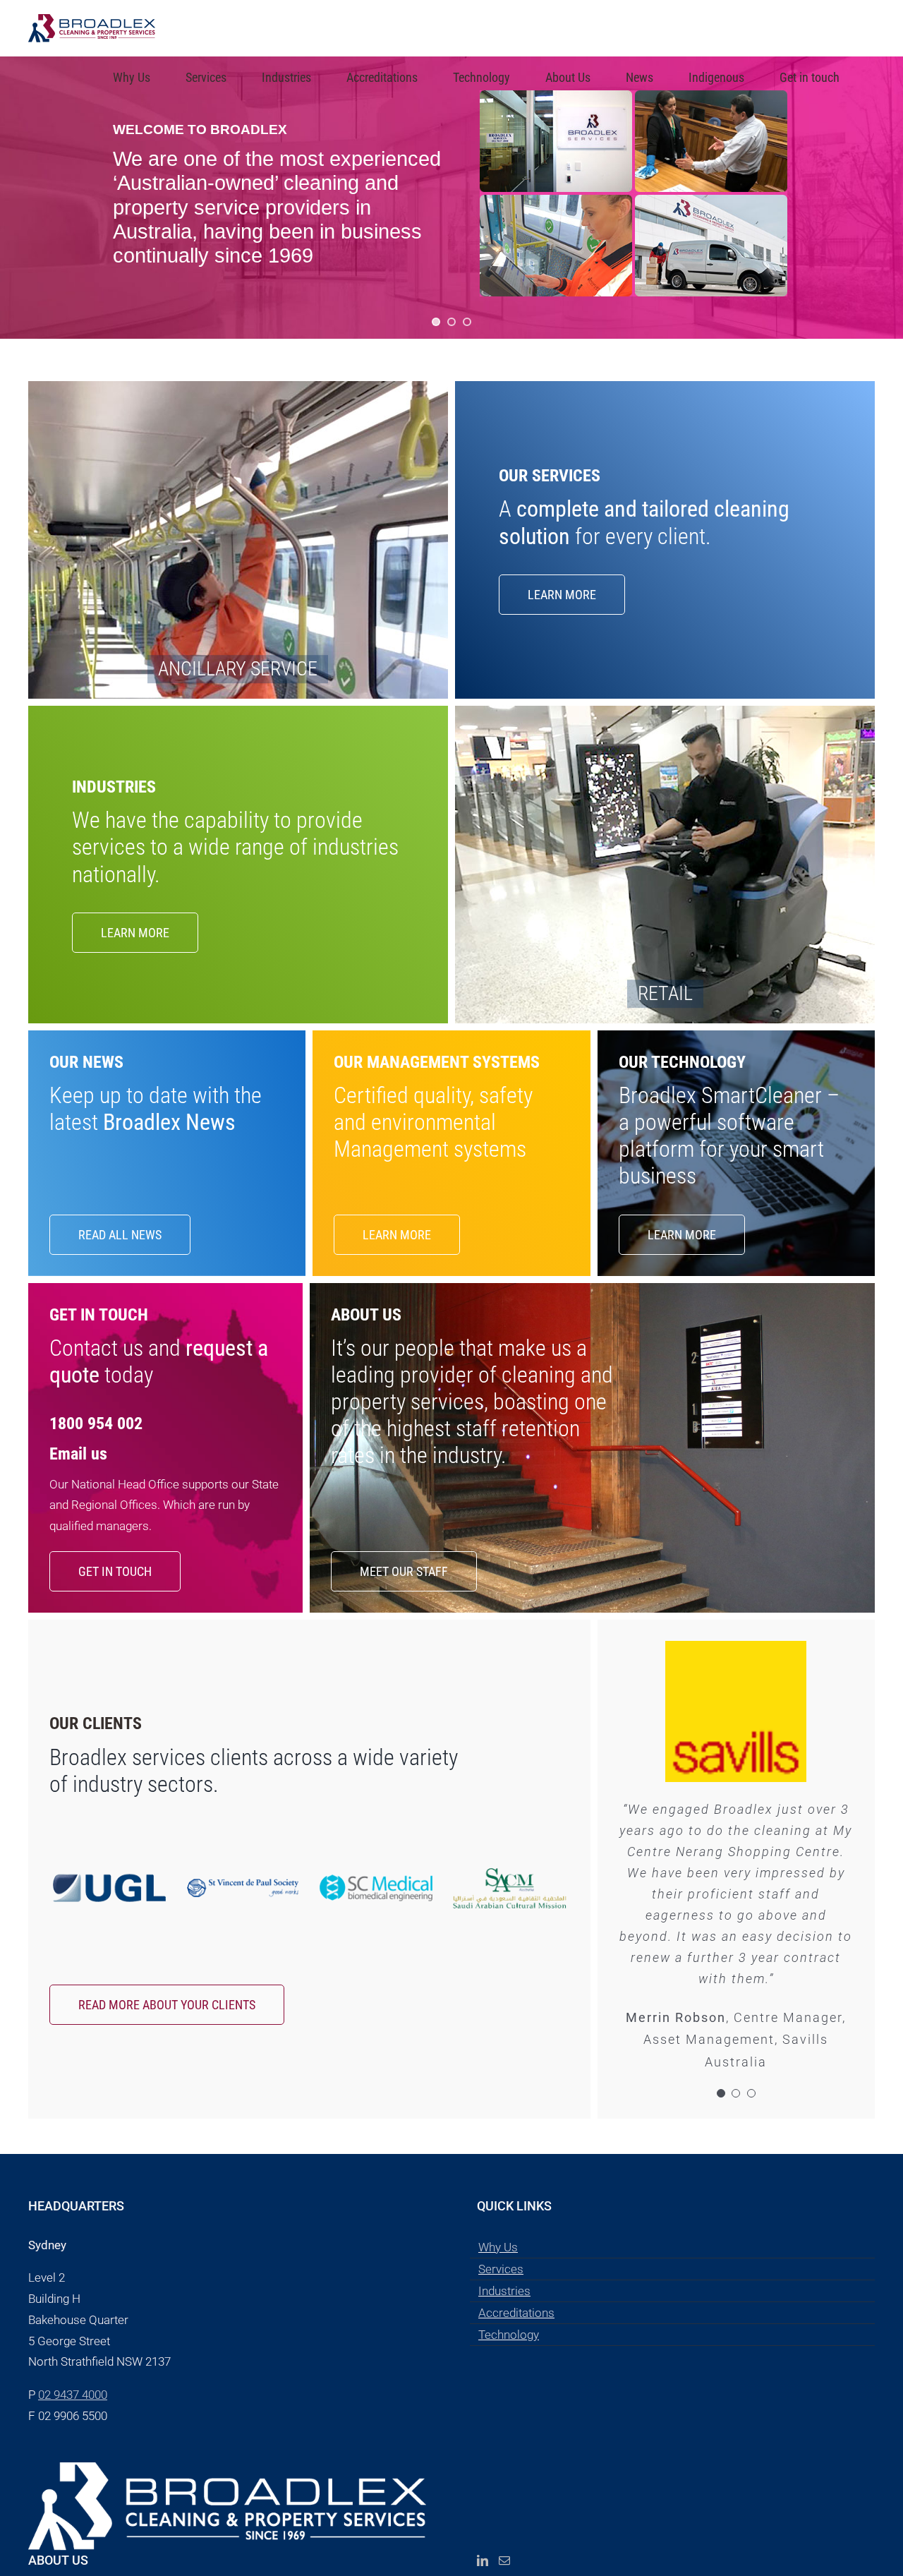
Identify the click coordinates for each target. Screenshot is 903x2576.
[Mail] (504, 2560)
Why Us (498, 2247)
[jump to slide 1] (436, 322)
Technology (509, 2335)
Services (501, 2269)
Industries (504, 2291)
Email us (78, 1454)
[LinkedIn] (483, 2560)
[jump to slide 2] (451, 322)
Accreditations (516, 2313)
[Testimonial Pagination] (721, 2093)
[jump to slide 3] (467, 322)
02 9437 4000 (73, 2395)
